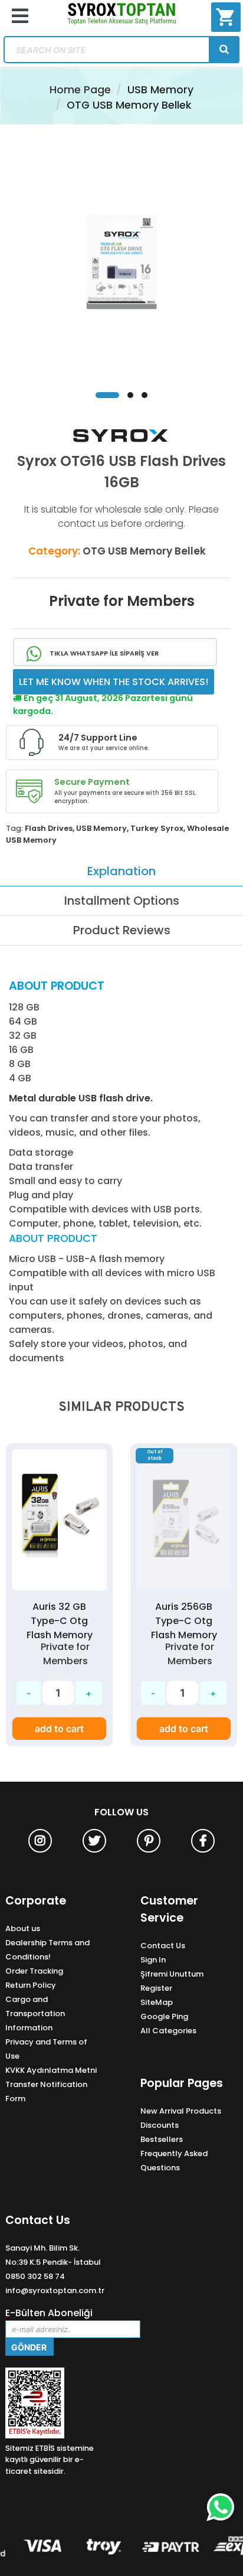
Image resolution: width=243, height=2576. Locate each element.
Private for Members (122, 601)
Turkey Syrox (157, 828)
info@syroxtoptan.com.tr (55, 2290)
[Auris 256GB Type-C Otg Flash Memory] (148, 1655)
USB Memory (160, 90)
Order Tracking (34, 1971)
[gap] (224, 50)
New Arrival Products (181, 2111)
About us (23, 1928)
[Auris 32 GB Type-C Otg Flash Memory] (59, 1520)
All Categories (168, 2031)
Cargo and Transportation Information (35, 2013)
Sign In (153, 1960)
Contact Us (163, 1946)
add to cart (59, 1729)
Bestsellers (162, 2139)
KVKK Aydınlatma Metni (51, 2070)
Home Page (80, 90)
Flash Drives (49, 828)
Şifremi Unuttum (172, 1974)
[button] (107, 395)
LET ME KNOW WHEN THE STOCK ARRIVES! (114, 682)
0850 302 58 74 (35, 2276)
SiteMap (157, 2002)
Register (156, 1988)
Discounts (160, 2125)
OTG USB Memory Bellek (129, 105)
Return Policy (31, 1985)
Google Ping (164, 2016)
